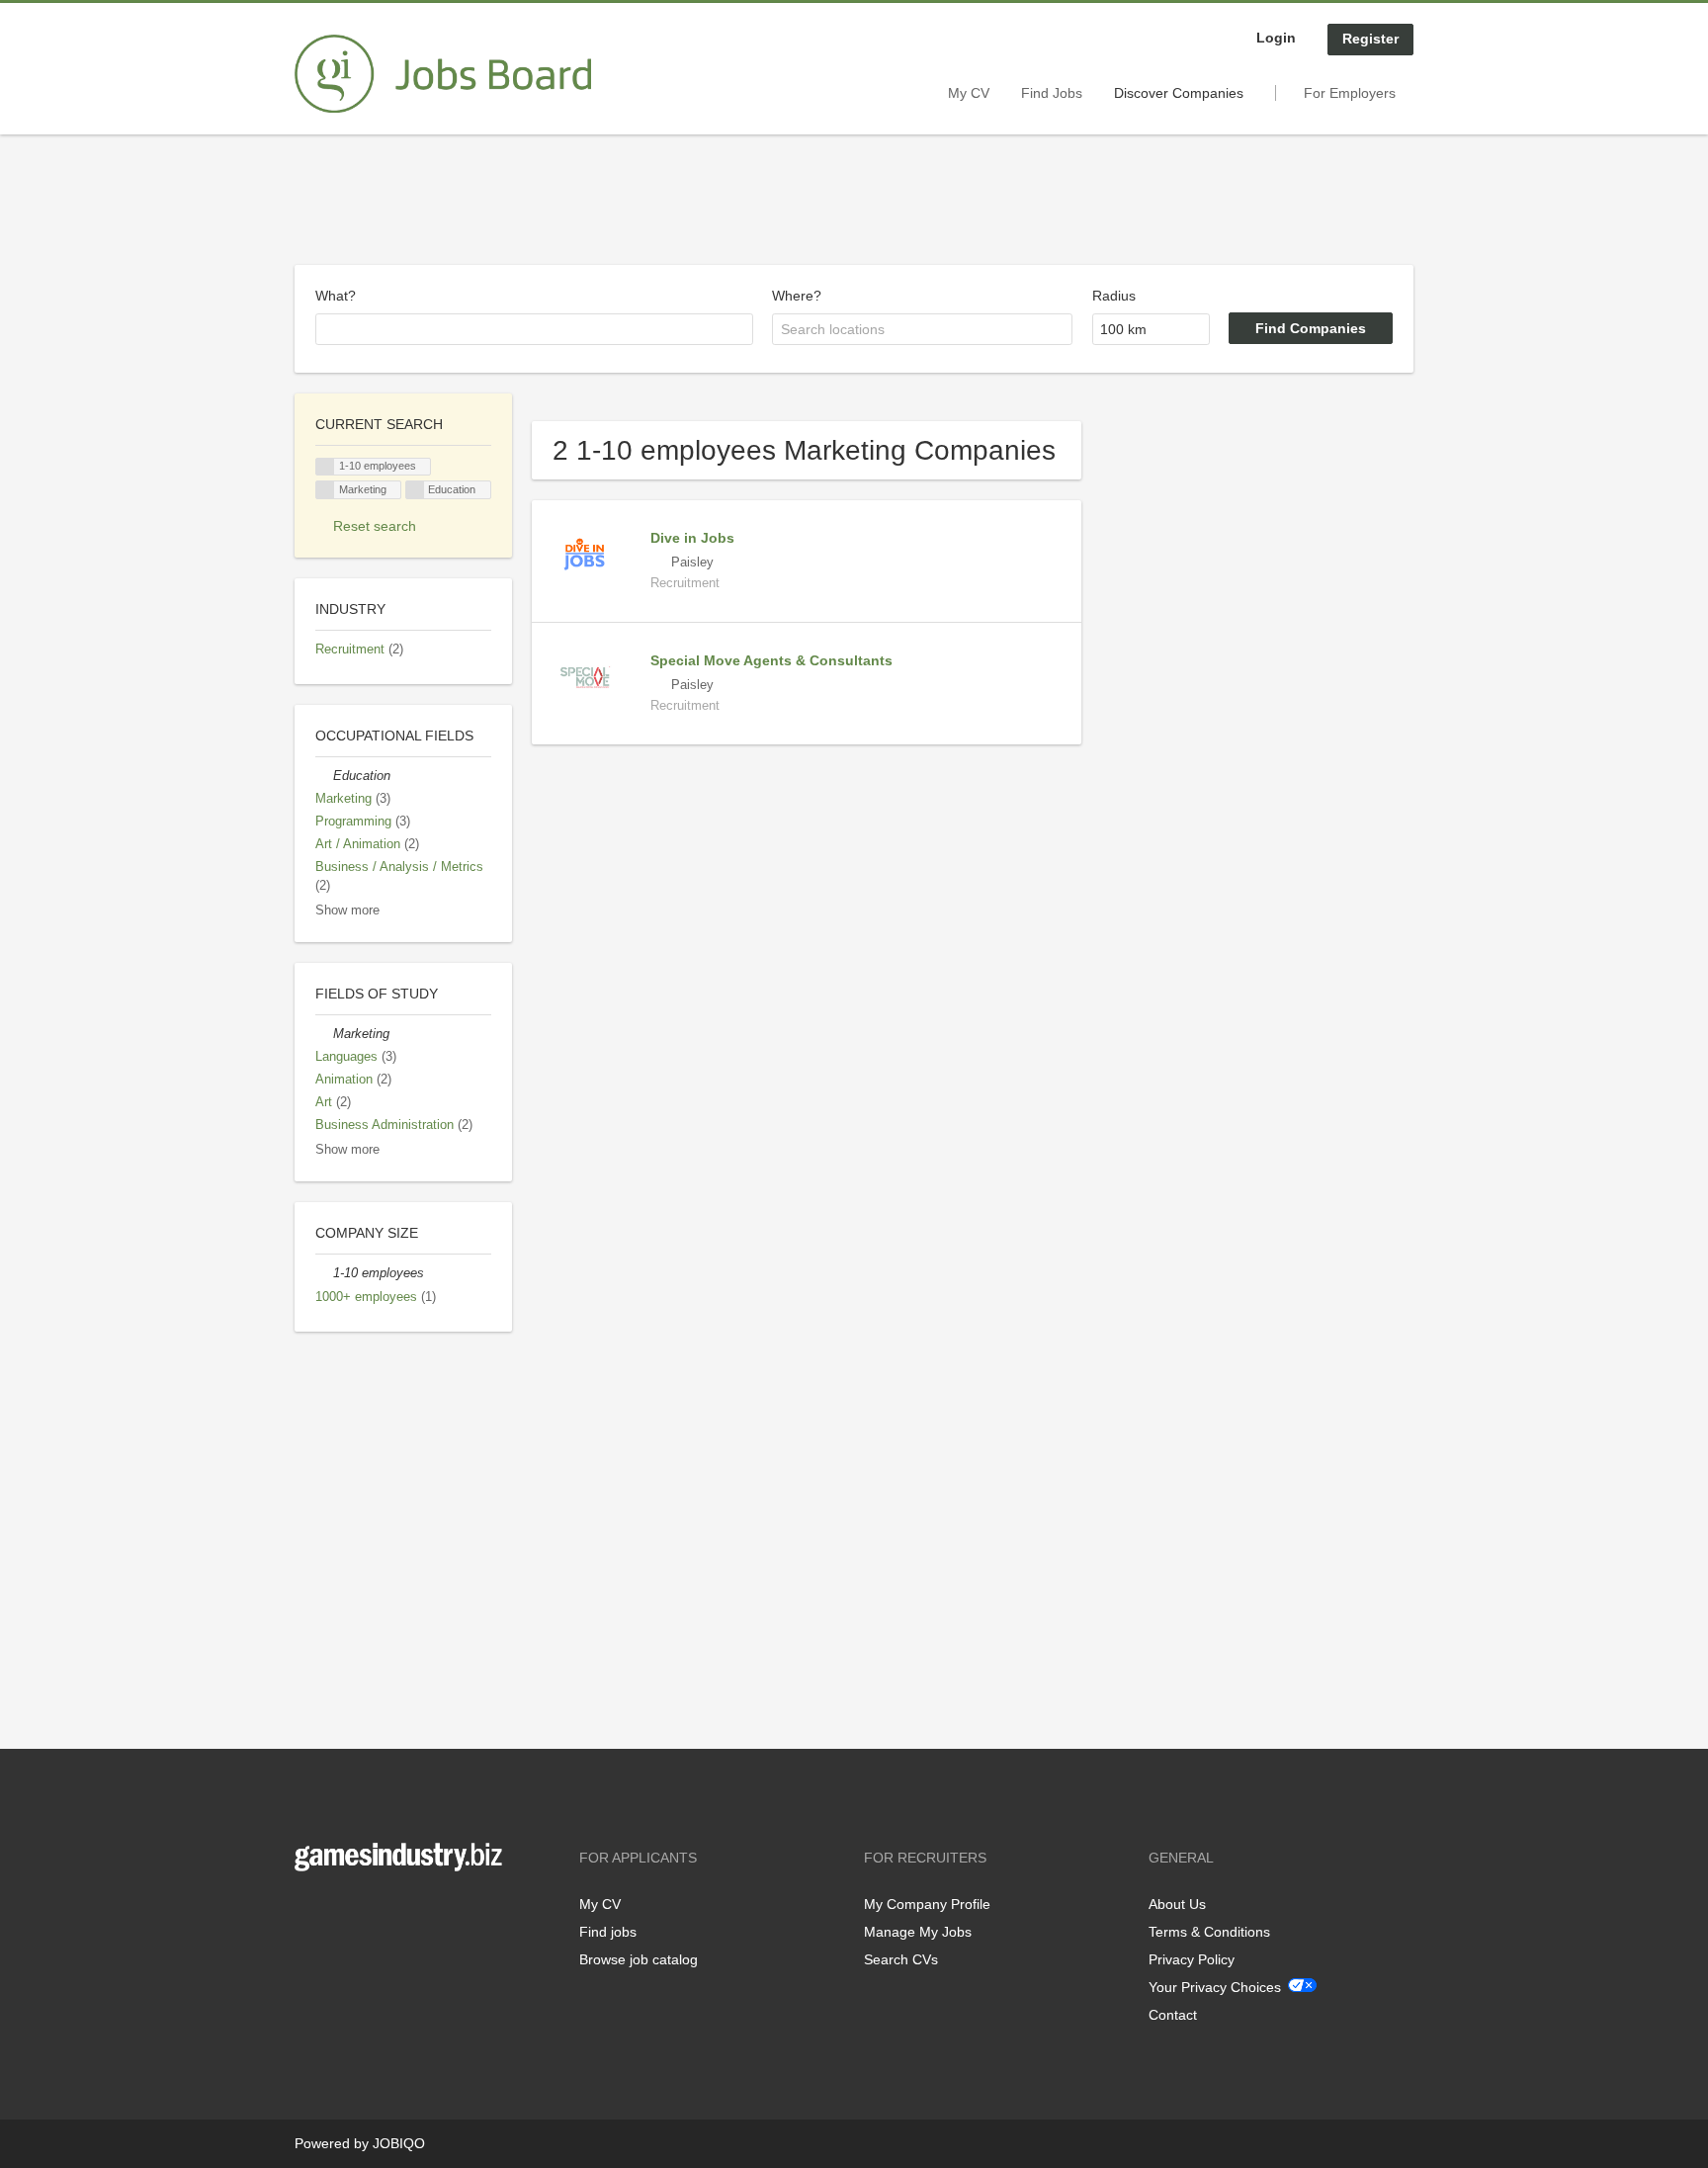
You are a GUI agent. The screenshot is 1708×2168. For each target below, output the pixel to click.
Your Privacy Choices (1215, 1987)
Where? (797, 296)
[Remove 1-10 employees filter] (324, 1273)
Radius (1114, 296)
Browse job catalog (639, 1959)
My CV (969, 93)
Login (1276, 38)
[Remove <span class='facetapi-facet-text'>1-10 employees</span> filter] (325, 467)
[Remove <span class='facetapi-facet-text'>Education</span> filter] (415, 490)
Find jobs (608, 1932)
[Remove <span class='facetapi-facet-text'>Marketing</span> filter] (325, 490)
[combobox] (534, 329)
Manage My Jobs (918, 1932)
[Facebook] (309, 1912)
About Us (1177, 1904)
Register (1370, 39)
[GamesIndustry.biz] (443, 74)
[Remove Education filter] (324, 776)
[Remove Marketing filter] (324, 1034)
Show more (347, 911)
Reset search (375, 526)
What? (336, 296)
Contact (1173, 2015)
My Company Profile (927, 1904)
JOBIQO (399, 2143)
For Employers (1350, 93)
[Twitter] (342, 1912)
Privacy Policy (1192, 1959)
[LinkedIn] (371, 1912)
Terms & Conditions (1209, 1932)
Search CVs (901, 1959)
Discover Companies (1179, 93)
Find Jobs (1052, 93)
